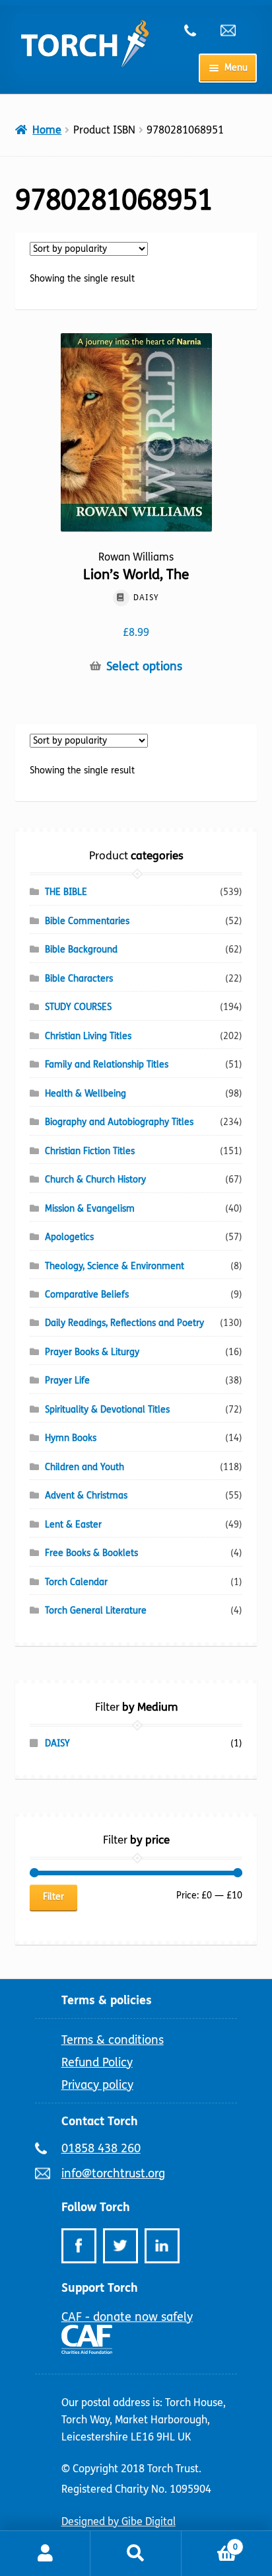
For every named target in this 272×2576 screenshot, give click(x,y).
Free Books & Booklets (91, 1553)
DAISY (57, 1743)
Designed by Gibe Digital (119, 2521)
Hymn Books (71, 1438)
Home (47, 130)
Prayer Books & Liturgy (92, 1352)
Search (136, 2554)
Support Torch (100, 2288)
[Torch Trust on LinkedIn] (162, 2246)
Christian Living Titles (88, 1036)
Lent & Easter (73, 1525)
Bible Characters (79, 979)
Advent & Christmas (86, 1496)
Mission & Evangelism (90, 1209)
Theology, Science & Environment (115, 1266)
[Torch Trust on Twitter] (120, 2246)
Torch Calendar (76, 1582)
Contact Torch (100, 2121)
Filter (53, 1897)
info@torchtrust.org (234, 30)
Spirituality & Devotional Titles (107, 1410)
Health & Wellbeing (85, 1094)
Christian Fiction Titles (90, 1151)
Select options (144, 667)
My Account (45, 2554)
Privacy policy (97, 2085)
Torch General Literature (96, 1611)
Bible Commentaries (87, 921)
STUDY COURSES (78, 1007)
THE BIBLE (66, 892)
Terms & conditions (113, 2040)
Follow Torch (96, 2207)
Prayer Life (67, 1381)
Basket (210, 2542)
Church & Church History (95, 1180)
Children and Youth (85, 1467)
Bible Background (81, 950)
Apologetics (69, 1237)
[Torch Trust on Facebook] (79, 2246)
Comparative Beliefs (87, 1295)
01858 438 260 (197, 30)
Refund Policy (97, 2062)
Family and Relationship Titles (107, 1065)
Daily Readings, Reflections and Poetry (124, 1323)
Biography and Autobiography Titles (119, 1122)
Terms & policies (107, 2000)
